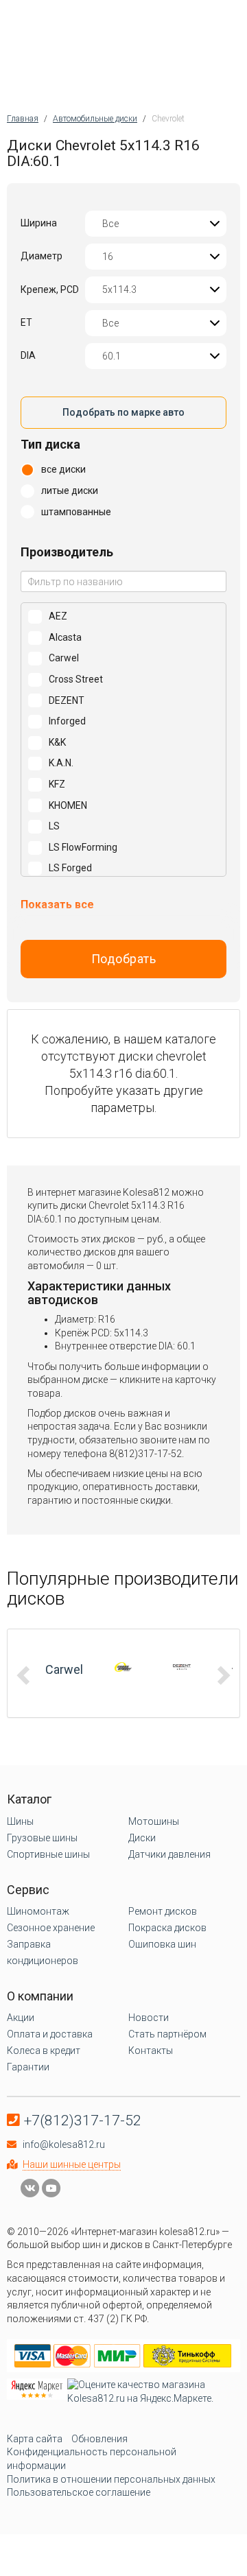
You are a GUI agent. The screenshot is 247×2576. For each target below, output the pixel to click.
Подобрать (124, 959)
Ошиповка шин (162, 1944)
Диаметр (42, 256)
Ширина (39, 223)
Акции (21, 2018)
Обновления (99, 2439)
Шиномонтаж (38, 1911)
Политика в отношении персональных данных (111, 2479)
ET (26, 322)
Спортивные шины (48, 1854)
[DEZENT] (182, 1667)
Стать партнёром (167, 2034)
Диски (142, 1838)
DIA (28, 355)
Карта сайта (35, 2439)
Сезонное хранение (51, 1928)
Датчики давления (169, 1854)
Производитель (67, 552)
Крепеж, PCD (50, 289)
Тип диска (50, 444)
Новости (149, 2018)
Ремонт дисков (163, 1911)
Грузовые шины (42, 1838)
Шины (20, 1821)
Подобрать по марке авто (123, 412)
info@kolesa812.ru (64, 2144)
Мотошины (154, 1821)
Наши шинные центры (72, 2164)
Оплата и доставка (50, 2034)
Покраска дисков (167, 1928)
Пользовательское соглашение (79, 2492)
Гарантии (28, 2067)
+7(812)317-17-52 (83, 2120)
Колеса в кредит (44, 2051)
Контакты (151, 2051)
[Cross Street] (123, 1667)
